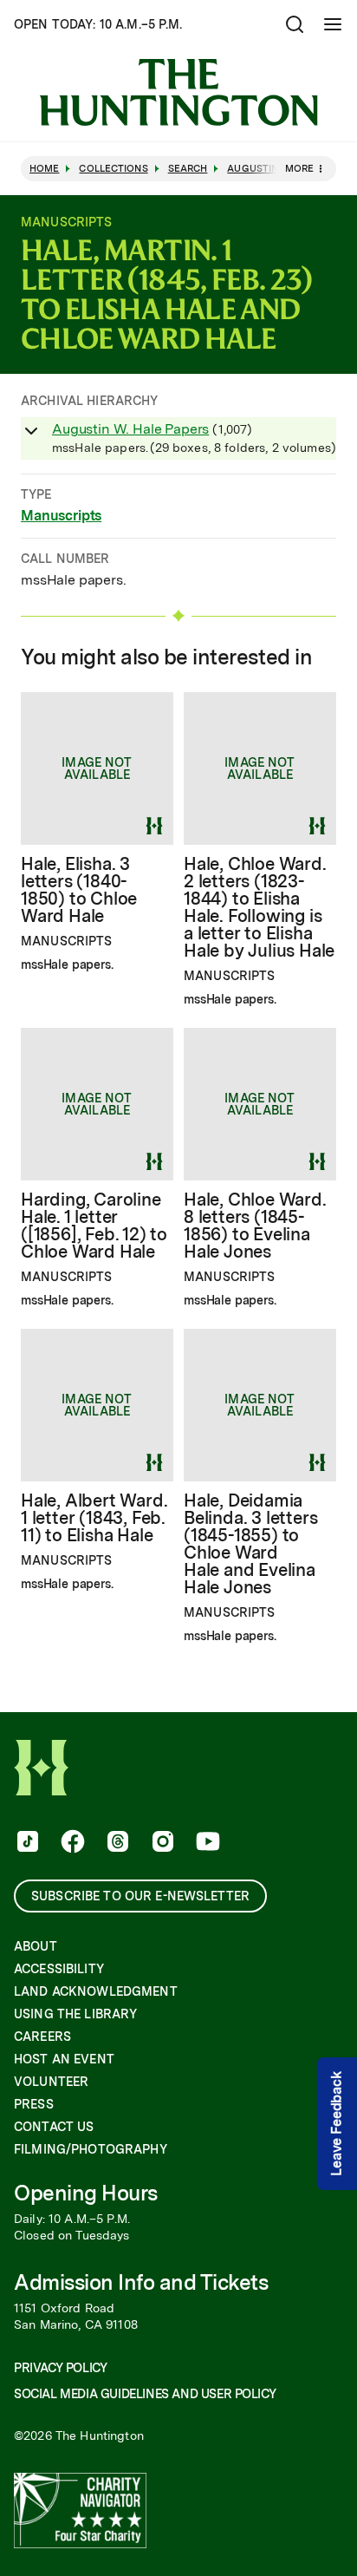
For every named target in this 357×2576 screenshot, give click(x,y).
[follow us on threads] (116, 1843)
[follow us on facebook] (71, 1843)
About (36, 1946)
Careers (42, 2037)
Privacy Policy (60, 2368)
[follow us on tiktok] (26, 1843)
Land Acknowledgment (96, 1991)
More (299, 168)
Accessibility (59, 1969)
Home (44, 169)
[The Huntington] (178, 92)
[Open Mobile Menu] (333, 24)
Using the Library (75, 2014)
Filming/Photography (91, 2149)
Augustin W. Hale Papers (130, 429)
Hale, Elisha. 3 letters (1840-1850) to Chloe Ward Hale (79, 890)
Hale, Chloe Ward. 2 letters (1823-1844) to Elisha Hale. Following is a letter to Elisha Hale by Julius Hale (259, 907)
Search (188, 169)
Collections (113, 169)
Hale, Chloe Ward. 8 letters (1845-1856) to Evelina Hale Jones (255, 1226)
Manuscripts (61, 516)
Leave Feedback (337, 2124)
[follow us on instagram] (161, 1843)
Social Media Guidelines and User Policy (145, 2394)
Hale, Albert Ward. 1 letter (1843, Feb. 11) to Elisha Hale (94, 1518)
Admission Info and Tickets (141, 2282)
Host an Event (64, 2059)
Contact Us (54, 2127)
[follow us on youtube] (206, 1843)
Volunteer (51, 2082)
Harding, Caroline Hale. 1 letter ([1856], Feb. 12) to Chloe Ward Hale (94, 1226)
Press (34, 2104)
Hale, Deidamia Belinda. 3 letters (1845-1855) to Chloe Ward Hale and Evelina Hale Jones (250, 1544)
